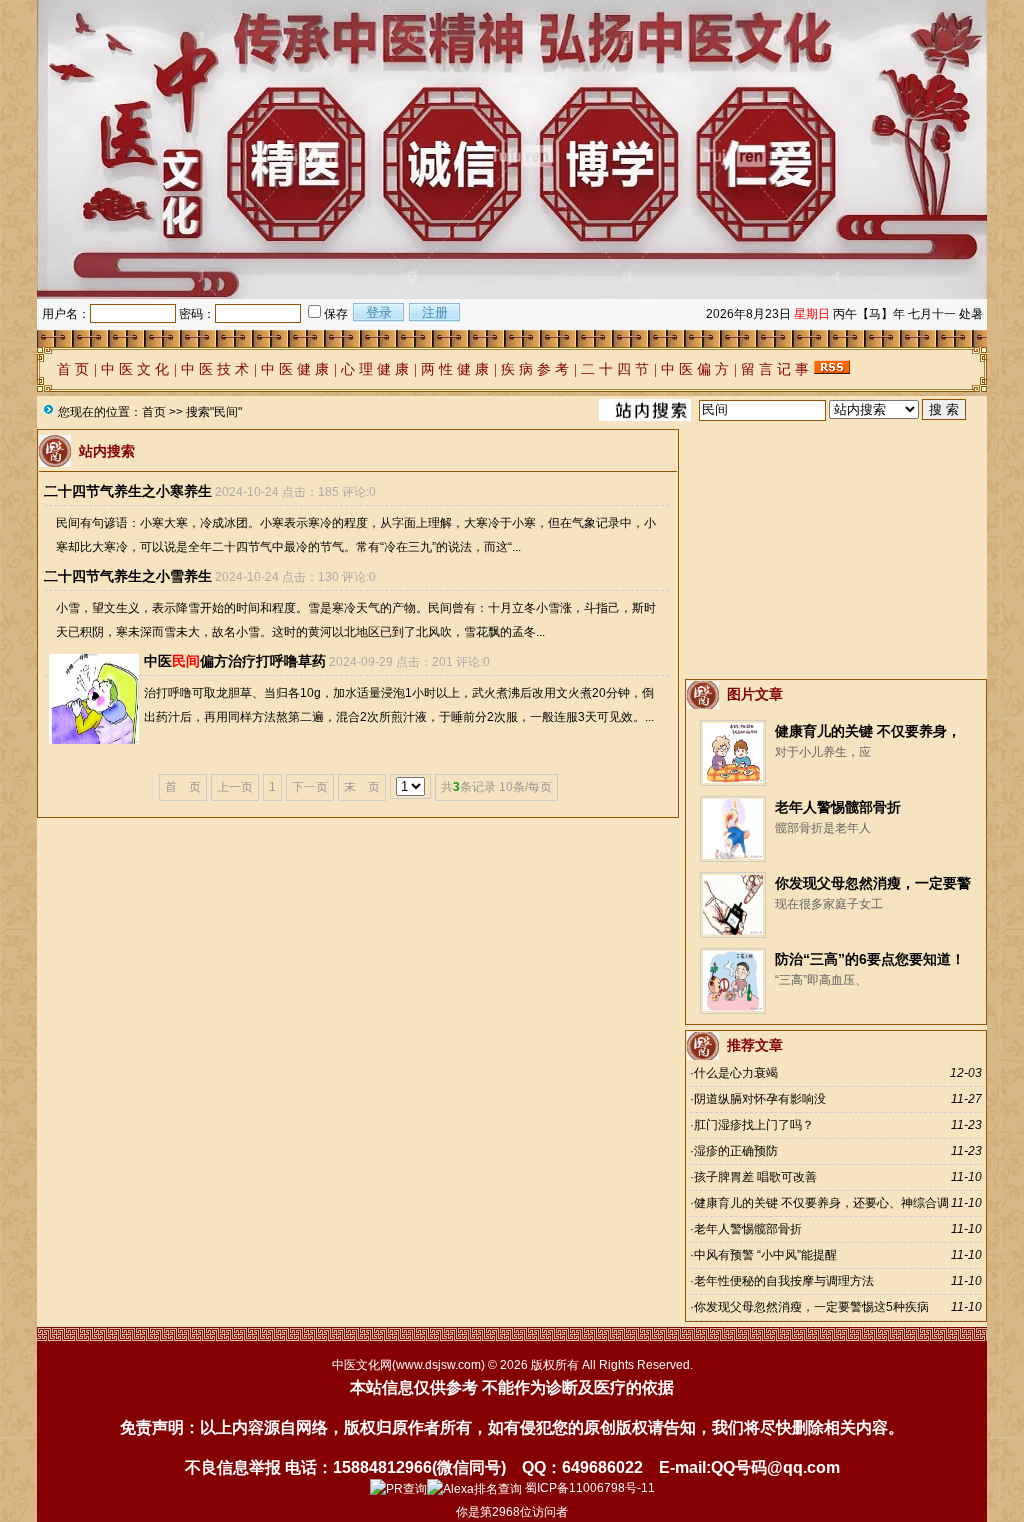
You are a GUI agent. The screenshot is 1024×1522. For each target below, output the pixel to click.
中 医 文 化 (135, 369)
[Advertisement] (836, 554)
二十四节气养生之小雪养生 (128, 576)
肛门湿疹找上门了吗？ (754, 1125)
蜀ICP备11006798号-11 (590, 1488)
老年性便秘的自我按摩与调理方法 (784, 1281)
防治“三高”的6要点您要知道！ (870, 959)
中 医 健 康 (295, 369)
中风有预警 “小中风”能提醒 (765, 1255)
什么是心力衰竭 (736, 1073)
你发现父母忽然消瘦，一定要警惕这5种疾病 (811, 1307)
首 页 (73, 369)
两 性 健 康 (455, 369)
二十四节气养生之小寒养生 (128, 491)
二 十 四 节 (615, 369)
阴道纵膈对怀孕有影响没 (760, 1099)
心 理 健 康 (375, 369)
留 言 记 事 (775, 369)
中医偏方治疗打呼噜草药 (235, 661)
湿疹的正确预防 (736, 1151)
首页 (154, 412)
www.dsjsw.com (438, 1365)
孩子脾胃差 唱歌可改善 (755, 1177)
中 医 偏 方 (695, 369)
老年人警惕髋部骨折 (838, 807)
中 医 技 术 (215, 369)
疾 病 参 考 (535, 369)
